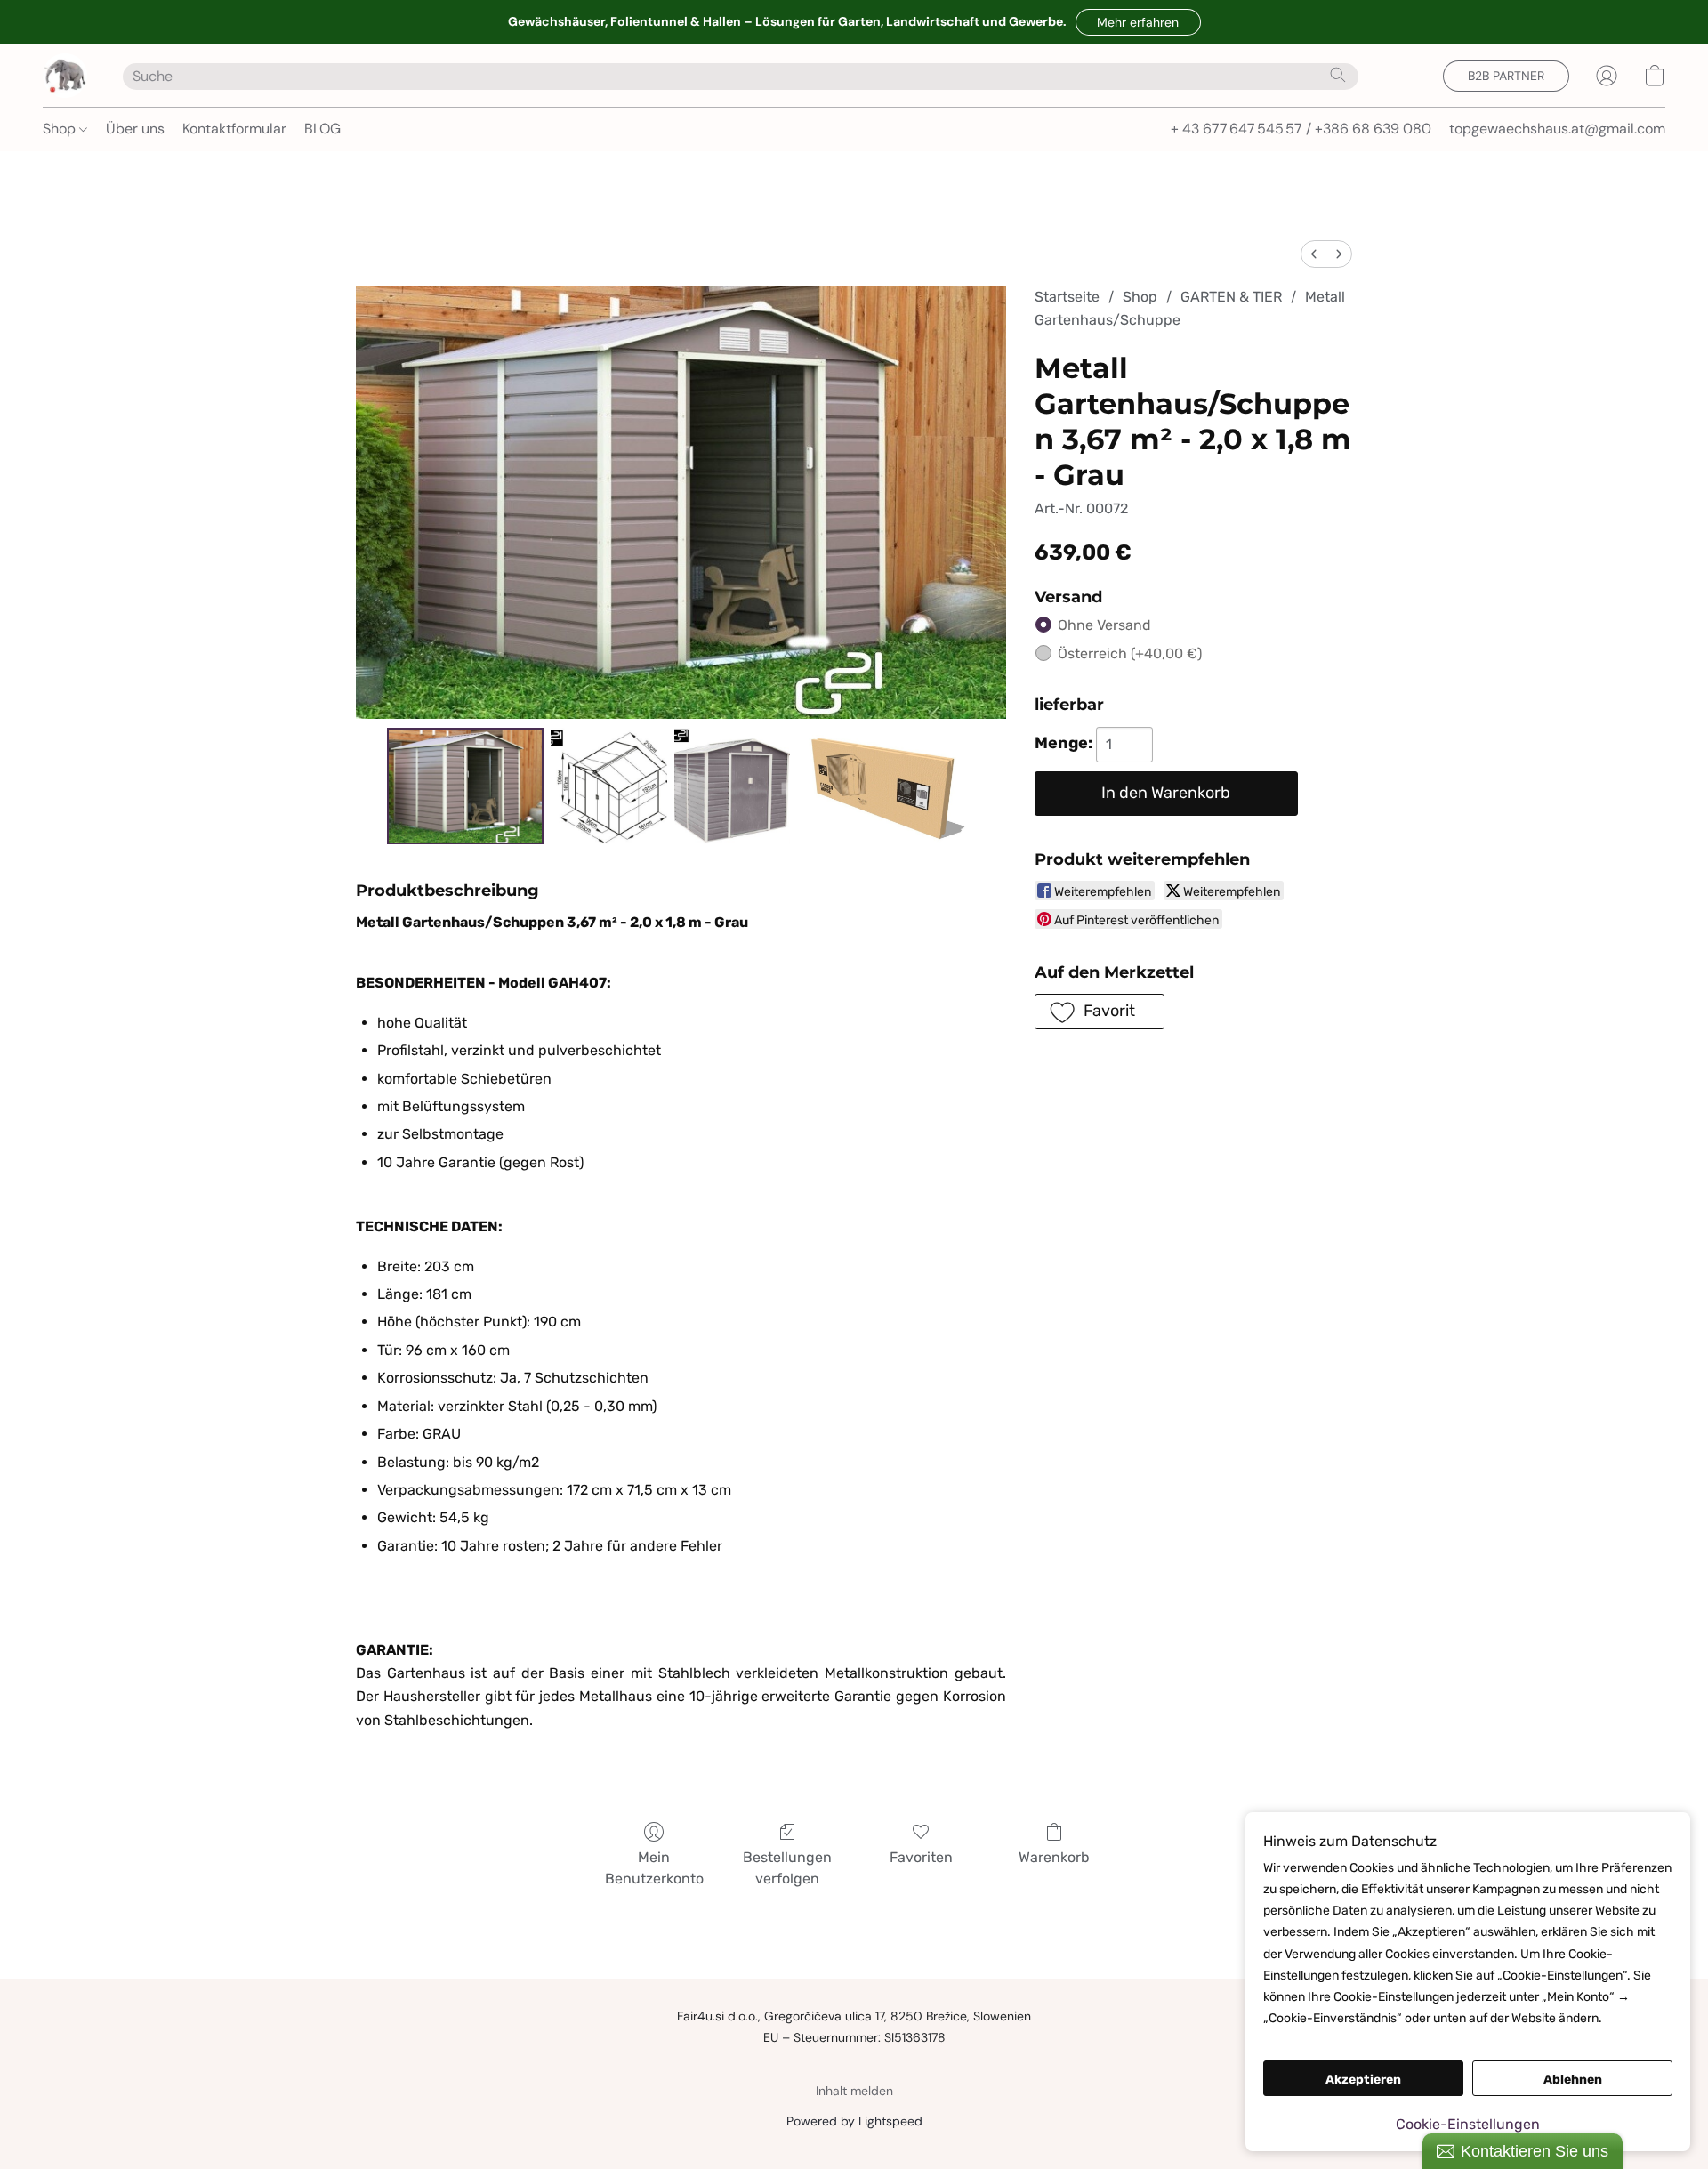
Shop (61, 129)
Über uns (135, 129)
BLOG (322, 129)
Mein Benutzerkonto (654, 1868)
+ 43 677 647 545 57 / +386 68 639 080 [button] (1301, 129)
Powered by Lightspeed (854, 2121)
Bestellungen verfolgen (787, 1868)
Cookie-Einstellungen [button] (1468, 2124)
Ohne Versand (1104, 625)
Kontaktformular (234, 129)
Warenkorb (1054, 1857)
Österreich (1130, 653)
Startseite (1067, 297)
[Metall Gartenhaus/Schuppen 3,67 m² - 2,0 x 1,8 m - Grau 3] (886, 786)
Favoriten (921, 1857)
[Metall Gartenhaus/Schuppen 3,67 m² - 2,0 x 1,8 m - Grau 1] (608, 786)
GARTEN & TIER (1231, 297)
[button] (1138, 22)
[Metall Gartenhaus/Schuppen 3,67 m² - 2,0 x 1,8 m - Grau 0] (466, 786)
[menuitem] (1314, 254)
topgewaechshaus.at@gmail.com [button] (1557, 129)
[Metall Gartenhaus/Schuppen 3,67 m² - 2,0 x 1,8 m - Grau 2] (732, 786)
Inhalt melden (854, 2091)
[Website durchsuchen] (1338, 75)
